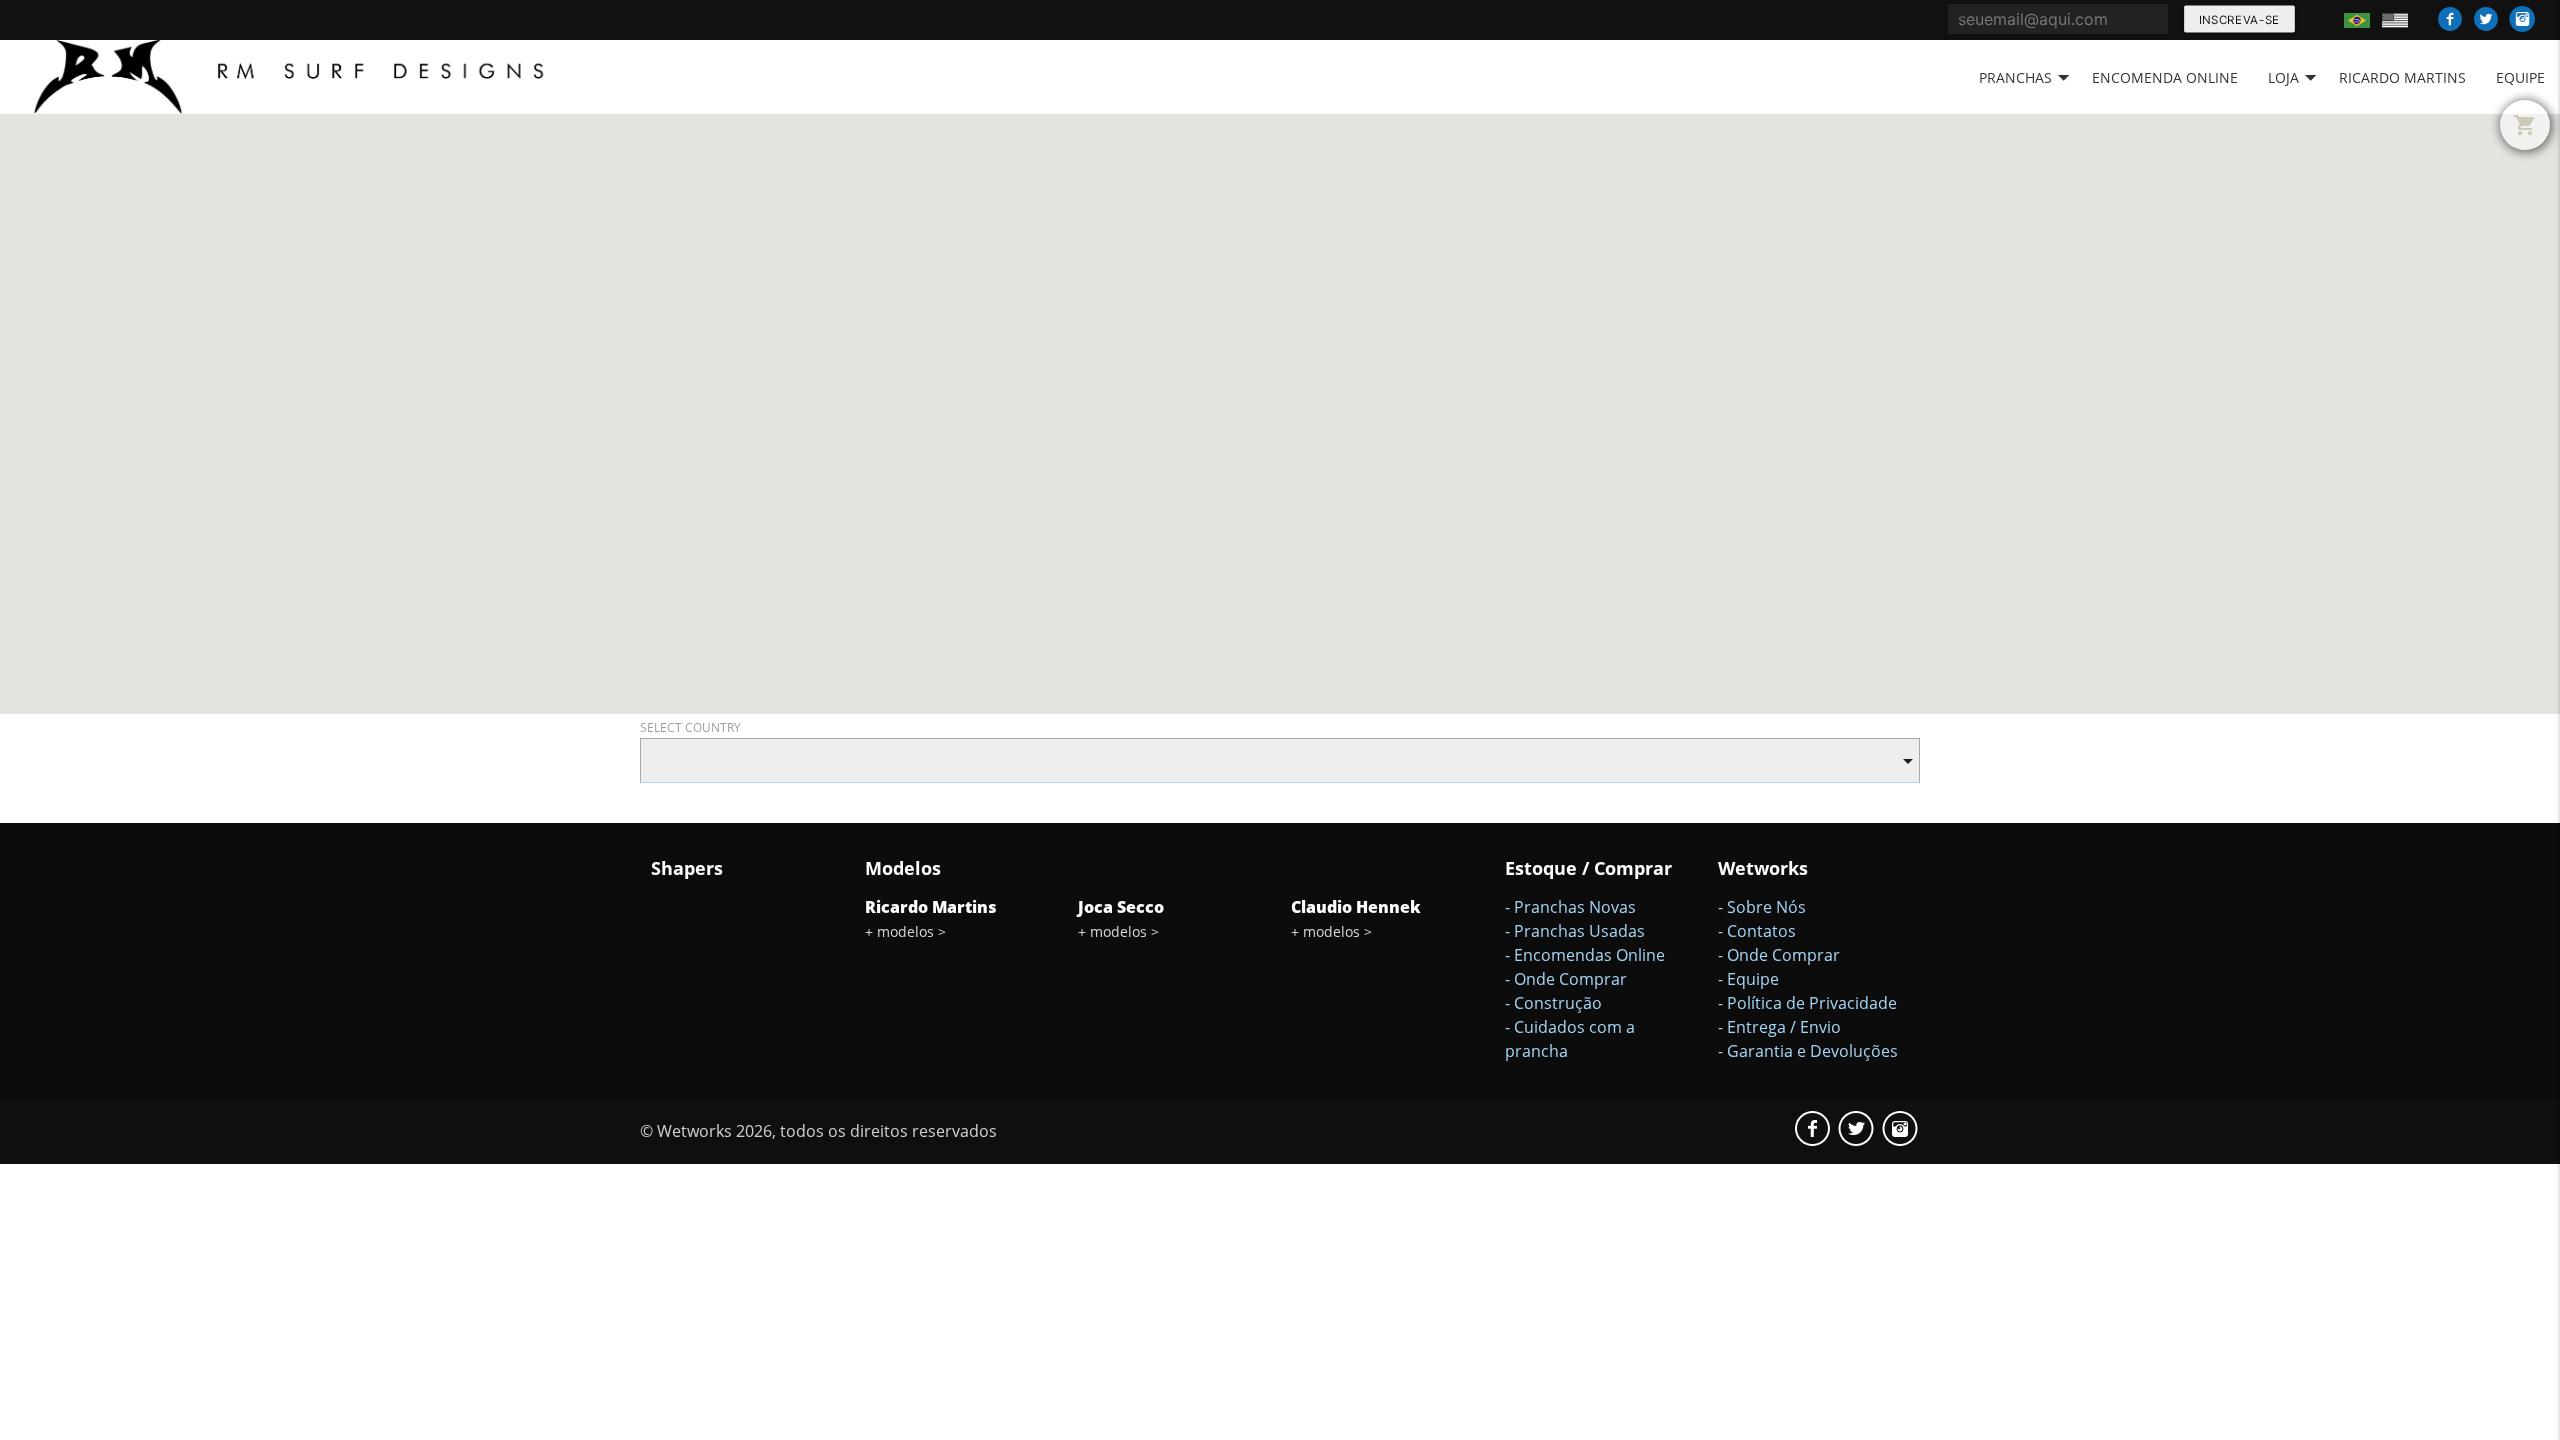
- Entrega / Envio (1779, 1027)
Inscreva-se (2238, 19)
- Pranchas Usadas (1575, 931)
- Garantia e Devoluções (1808, 1051)
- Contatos (1757, 931)
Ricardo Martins (2402, 77)
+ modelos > (905, 931)
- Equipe (1748, 979)
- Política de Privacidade (1807, 1003)
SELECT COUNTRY (690, 727)
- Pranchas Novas (1570, 907)
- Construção (1553, 1003)
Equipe (2520, 77)
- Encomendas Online (1585, 955)
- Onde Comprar (1566, 979)
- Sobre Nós (1762, 907)
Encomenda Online (2165, 77)
